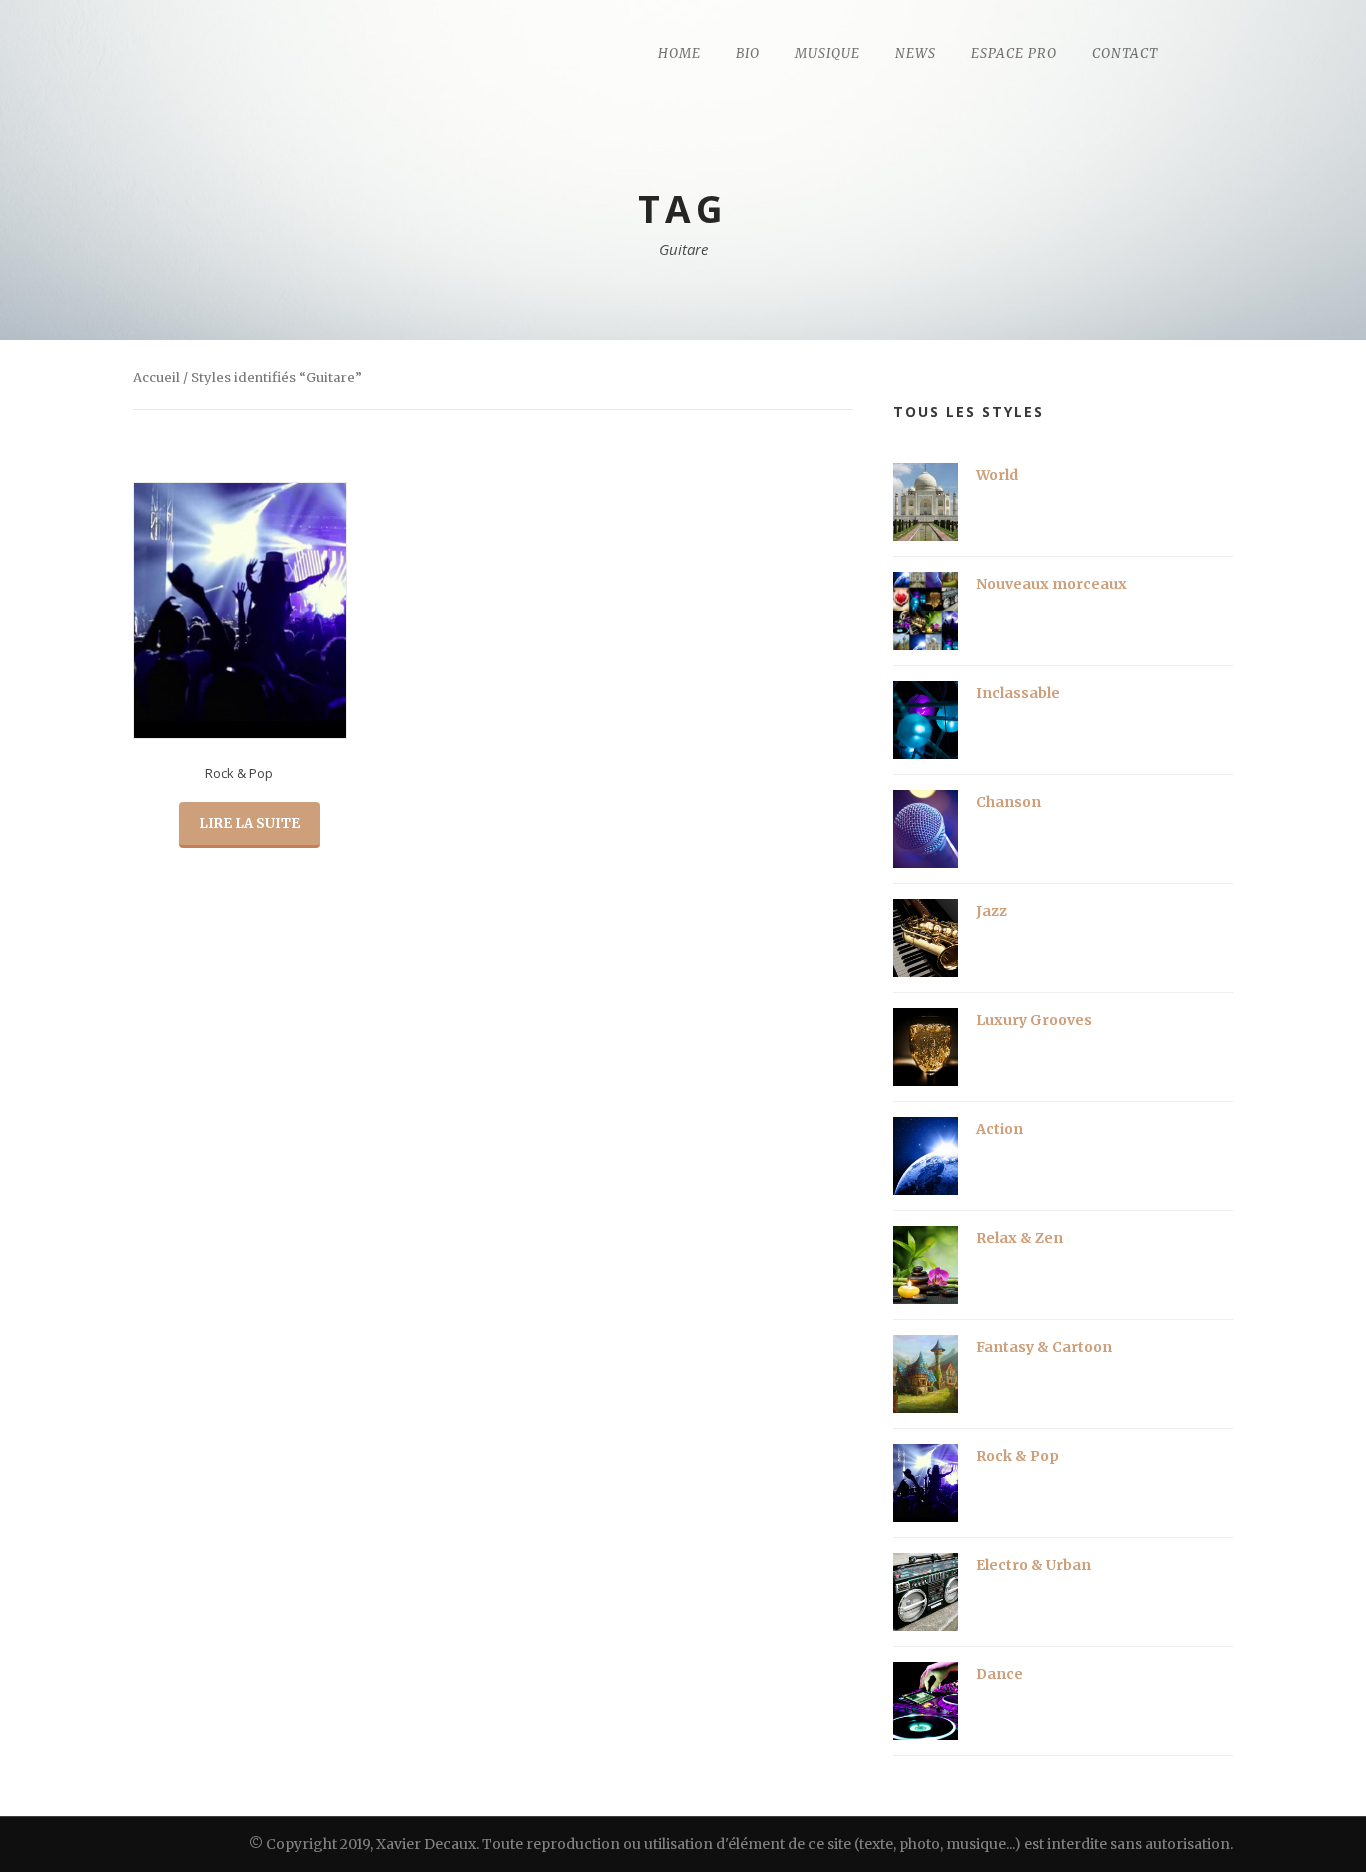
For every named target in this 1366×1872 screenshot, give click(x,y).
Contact (1125, 53)
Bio (748, 53)
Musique (827, 53)
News (915, 53)
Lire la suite (249, 823)
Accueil (156, 377)
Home (679, 53)
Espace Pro (1014, 53)
